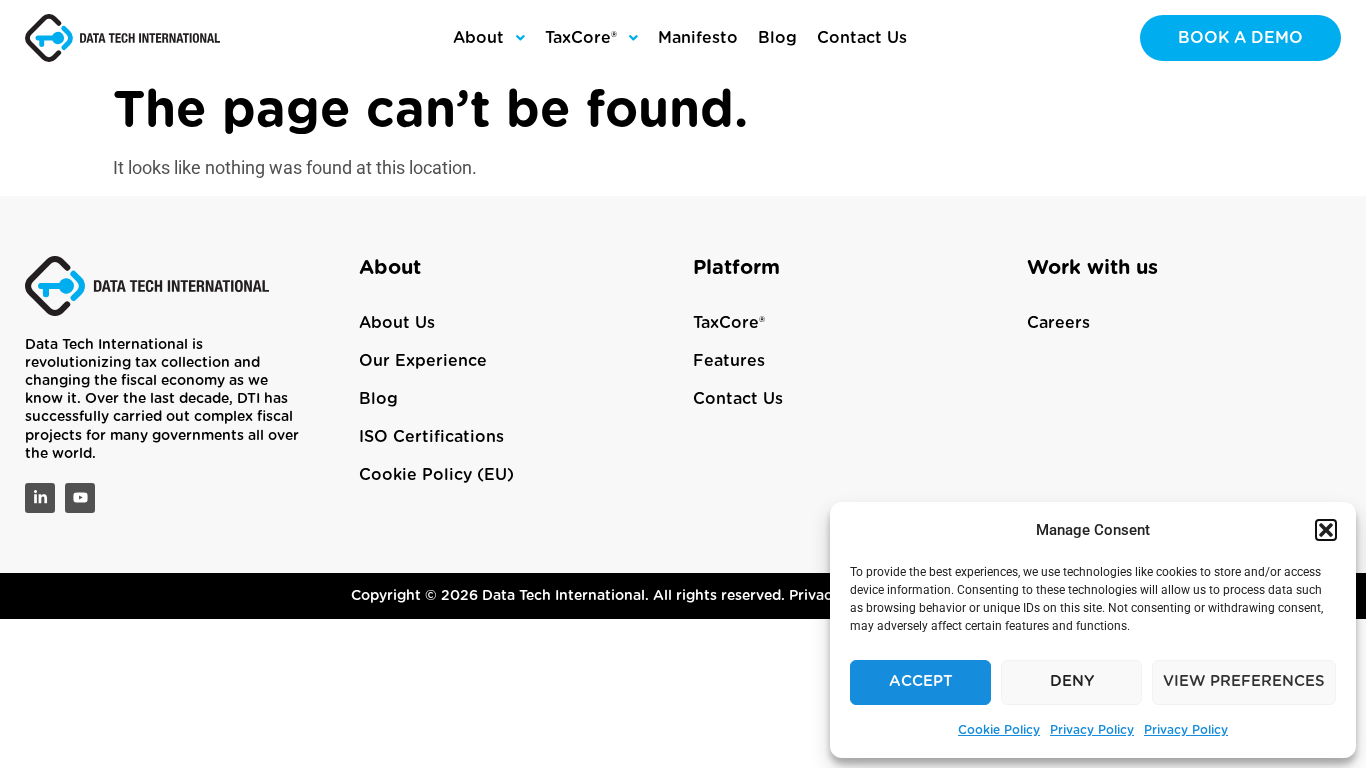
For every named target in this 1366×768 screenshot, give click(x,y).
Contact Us (738, 399)
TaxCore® (729, 323)
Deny (1072, 681)
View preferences (1244, 681)
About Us (397, 323)
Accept (921, 681)
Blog (378, 399)
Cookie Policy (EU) (436, 475)
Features (729, 361)
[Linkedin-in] (40, 498)
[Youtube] (80, 498)
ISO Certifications (431, 437)
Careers (1058, 323)
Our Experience (423, 361)
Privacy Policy (1092, 730)
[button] (1326, 530)
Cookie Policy (999, 730)
